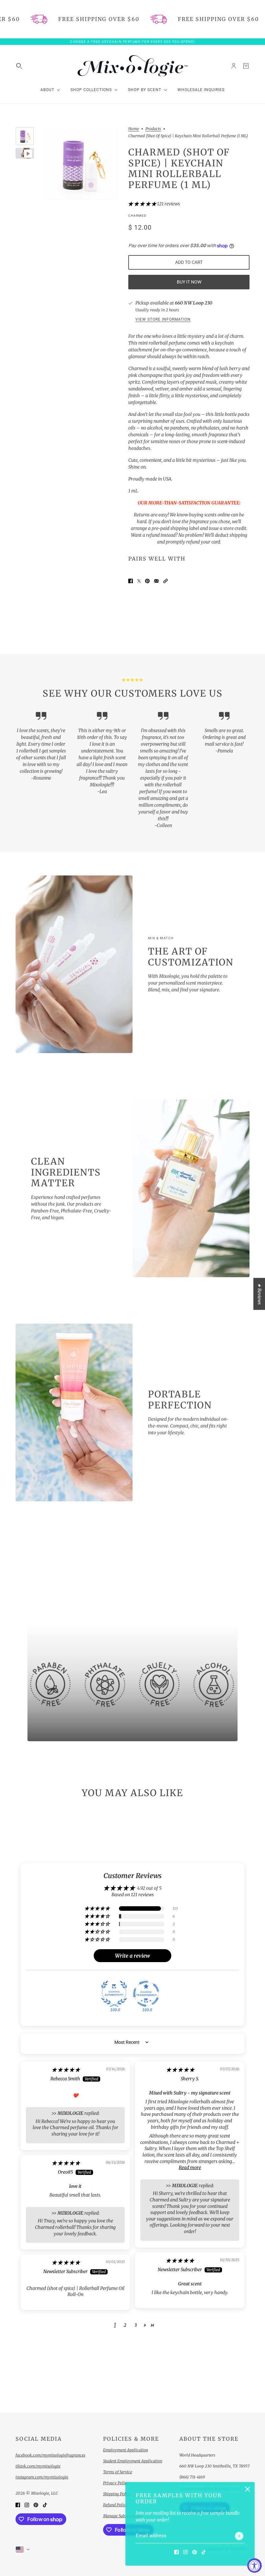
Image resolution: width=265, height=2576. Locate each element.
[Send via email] (156, 581)
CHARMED (137, 216)
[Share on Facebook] (131, 581)
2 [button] (125, 2325)
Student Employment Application (133, 2461)
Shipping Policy (117, 2494)
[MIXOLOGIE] (132, 66)
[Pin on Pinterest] (147, 581)
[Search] (19, 66)
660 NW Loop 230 (194, 303)
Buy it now (189, 282)
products (153, 129)
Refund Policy (116, 2505)
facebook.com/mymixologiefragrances (50, 2455)
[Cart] (246, 66)
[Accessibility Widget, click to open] (254, 2566)
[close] (248, 2489)
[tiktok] (204, 2552)
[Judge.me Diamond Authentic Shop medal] (114, 1994)
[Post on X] (139, 581)
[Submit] (239, 2536)
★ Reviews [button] (260, 1294)
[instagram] (185, 2552)
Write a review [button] (132, 1956)
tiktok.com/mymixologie (38, 2466)
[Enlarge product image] (81, 164)
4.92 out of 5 (149, 1888)
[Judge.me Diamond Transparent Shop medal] (146, 1994)
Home (134, 129)
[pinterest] (195, 2552)
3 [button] (136, 2325)
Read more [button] (190, 2167)
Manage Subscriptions (123, 2516)
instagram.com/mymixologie (42, 2477)
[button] (143, 204)
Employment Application (126, 2450)
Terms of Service (118, 2472)
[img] (66, 2070)
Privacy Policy (116, 2483)
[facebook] (176, 2552)
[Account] (234, 66)
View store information (163, 320)
